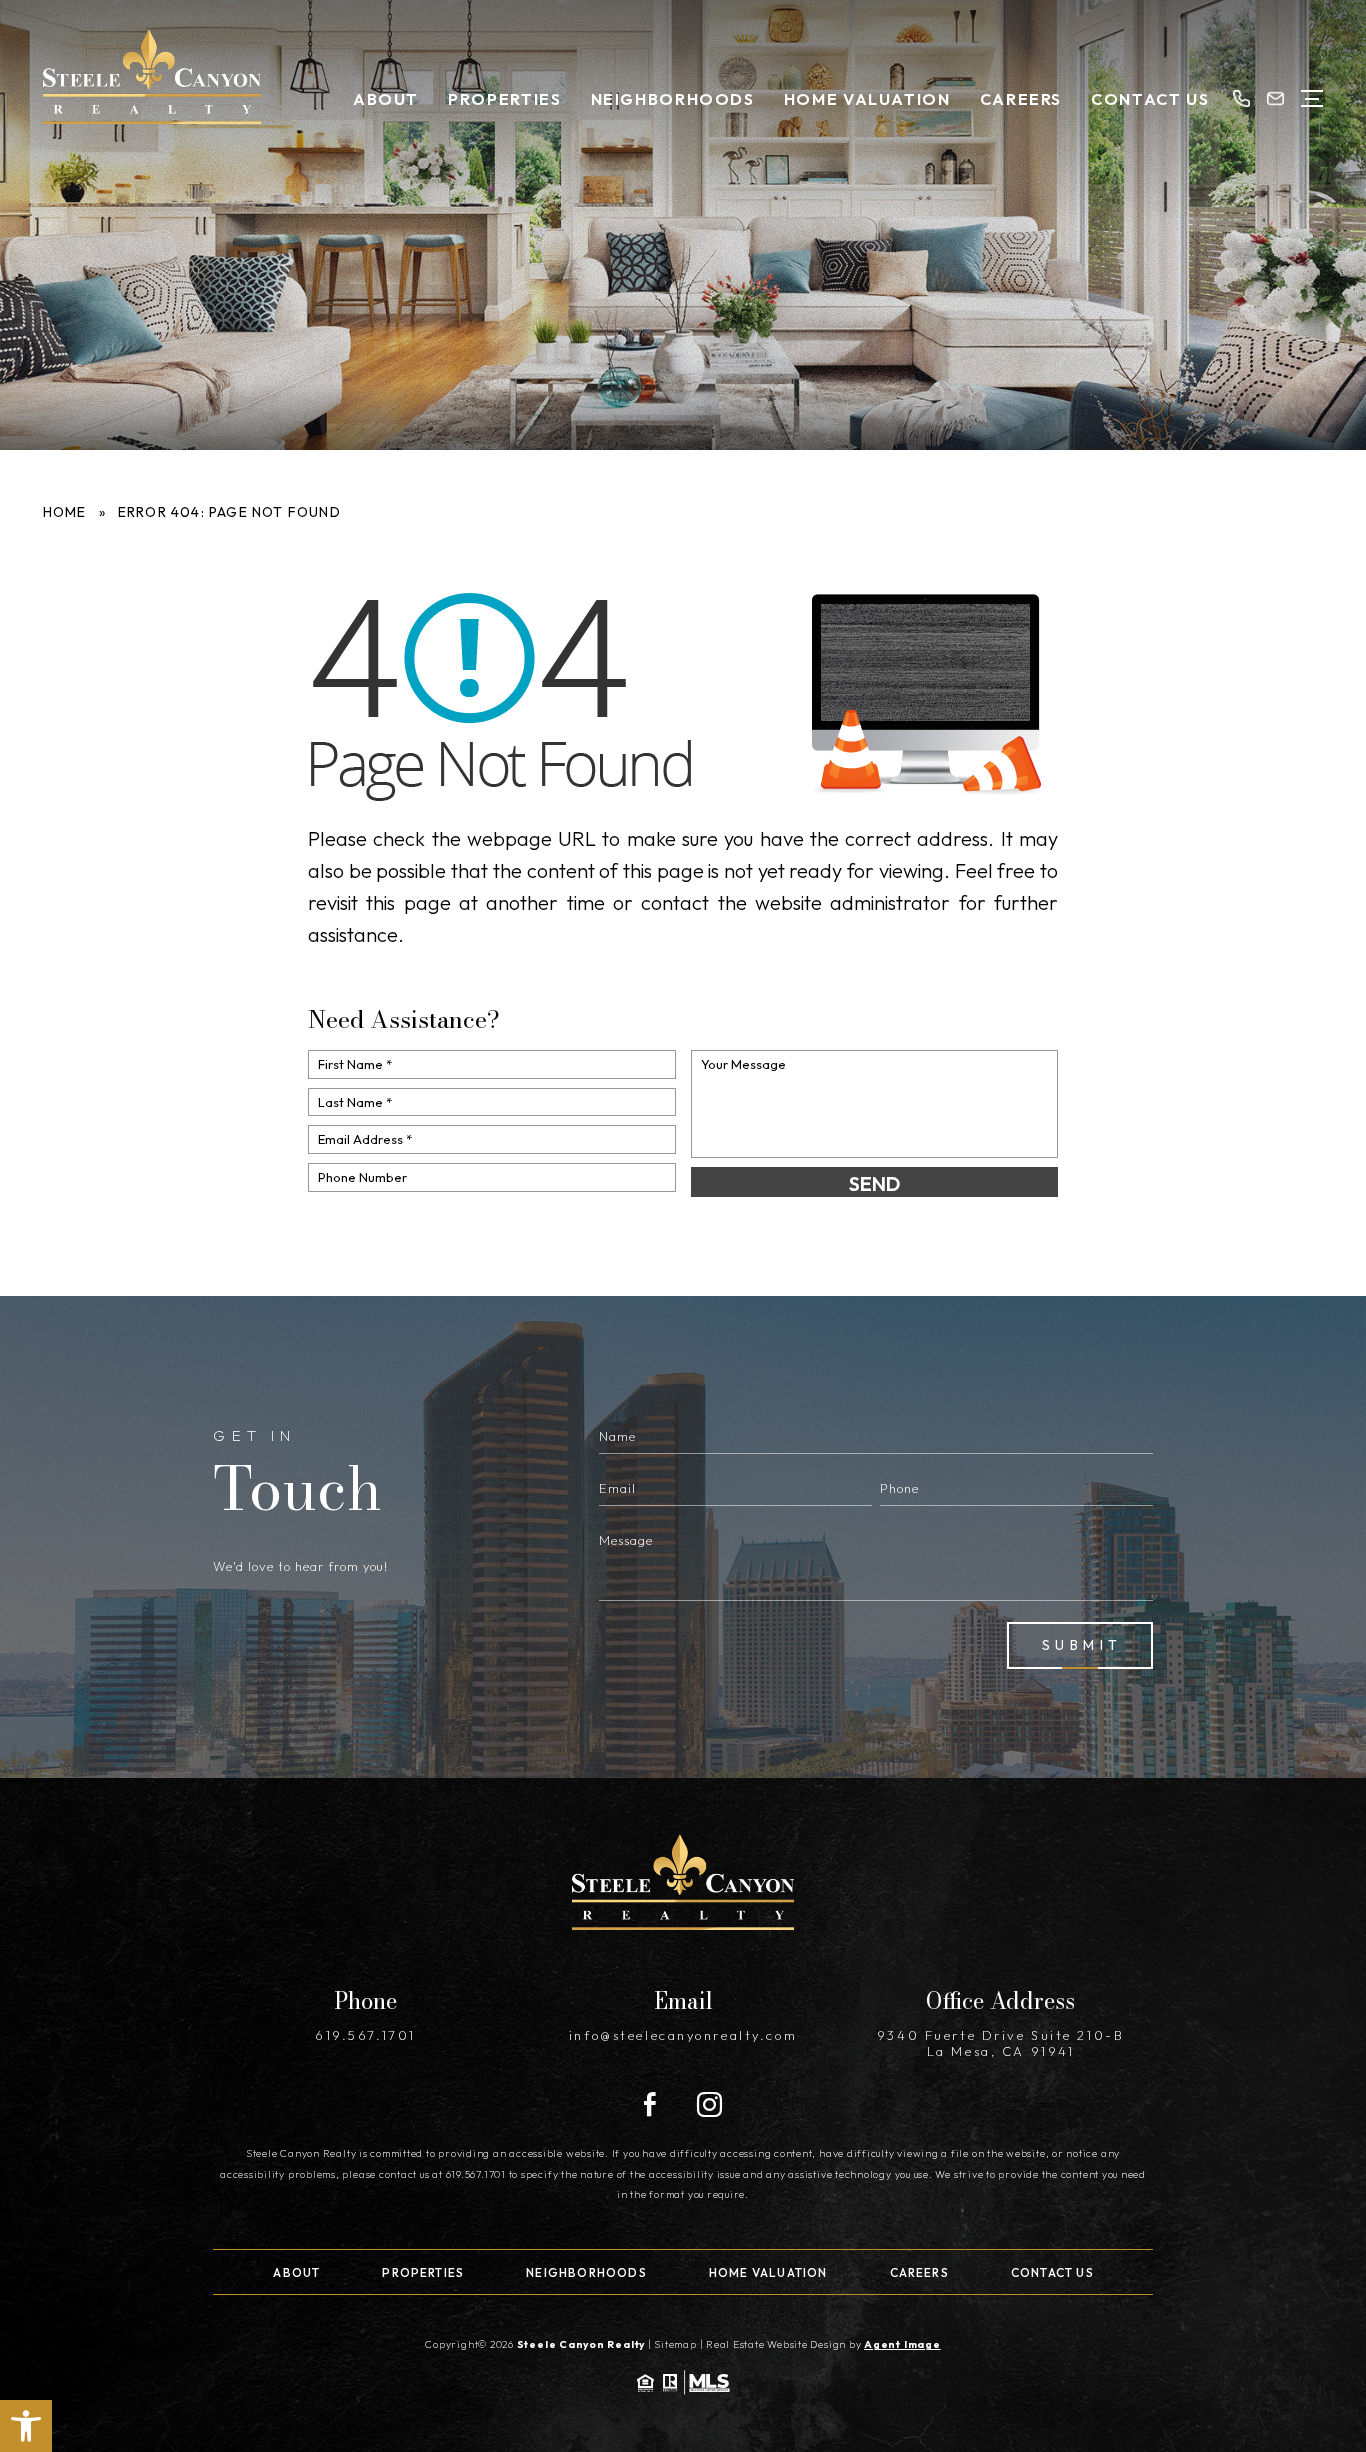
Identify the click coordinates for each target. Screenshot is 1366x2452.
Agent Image (902, 2344)
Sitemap (675, 2344)
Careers (1021, 99)
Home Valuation (867, 99)
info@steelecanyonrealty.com (683, 2035)
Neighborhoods (673, 99)
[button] (26, 2426)
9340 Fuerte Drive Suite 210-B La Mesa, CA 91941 (1000, 2043)
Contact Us (1150, 99)
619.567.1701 (365, 2035)
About (386, 99)
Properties (504, 99)
